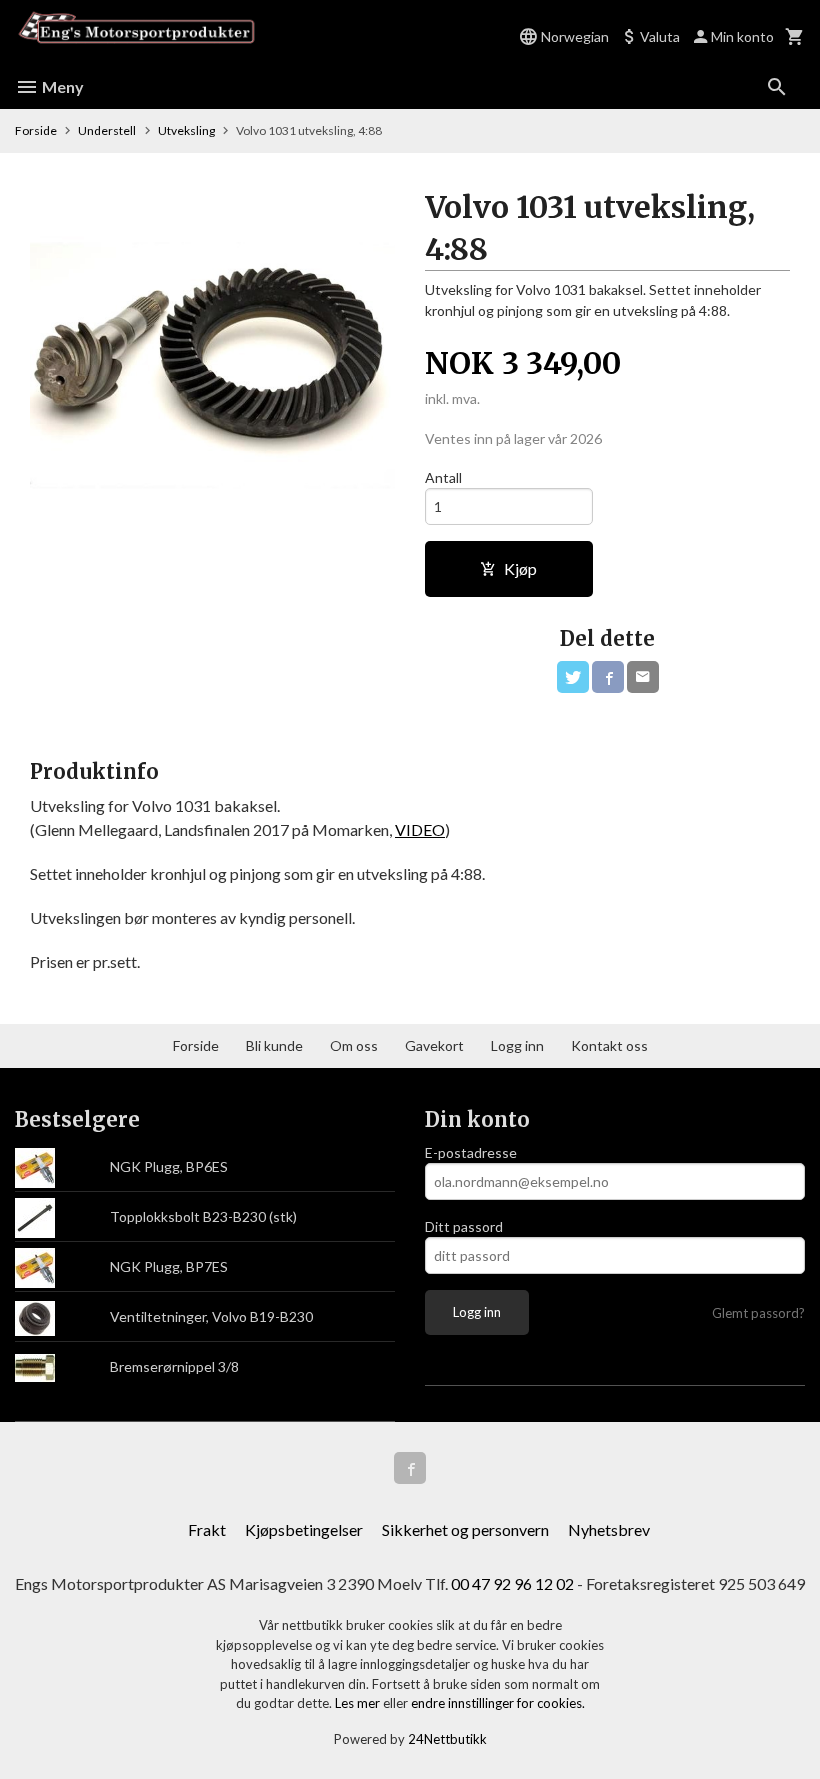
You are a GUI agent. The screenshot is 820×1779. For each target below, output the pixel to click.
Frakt (207, 1529)
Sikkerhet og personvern (465, 1529)
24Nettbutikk (447, 1739)
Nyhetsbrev (609, 1529)
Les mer (359, 1703)
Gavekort (434, 1045)
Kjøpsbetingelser (304, 1529)
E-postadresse (471, 1152)
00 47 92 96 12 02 (512, 1583)
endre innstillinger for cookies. (498, 1703)
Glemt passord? (758, 1313)
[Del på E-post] (643, 677)
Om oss (354, 1045)
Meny (61, 86)
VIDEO (420, 829)
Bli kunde (274, 1045)
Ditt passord (464, 1226)
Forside (36, 130)
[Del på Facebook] (608, 677)
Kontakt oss (609, 1045)
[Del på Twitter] (573, 677)
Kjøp (520, 568)
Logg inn (517, 1045)
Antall (443, 477)
